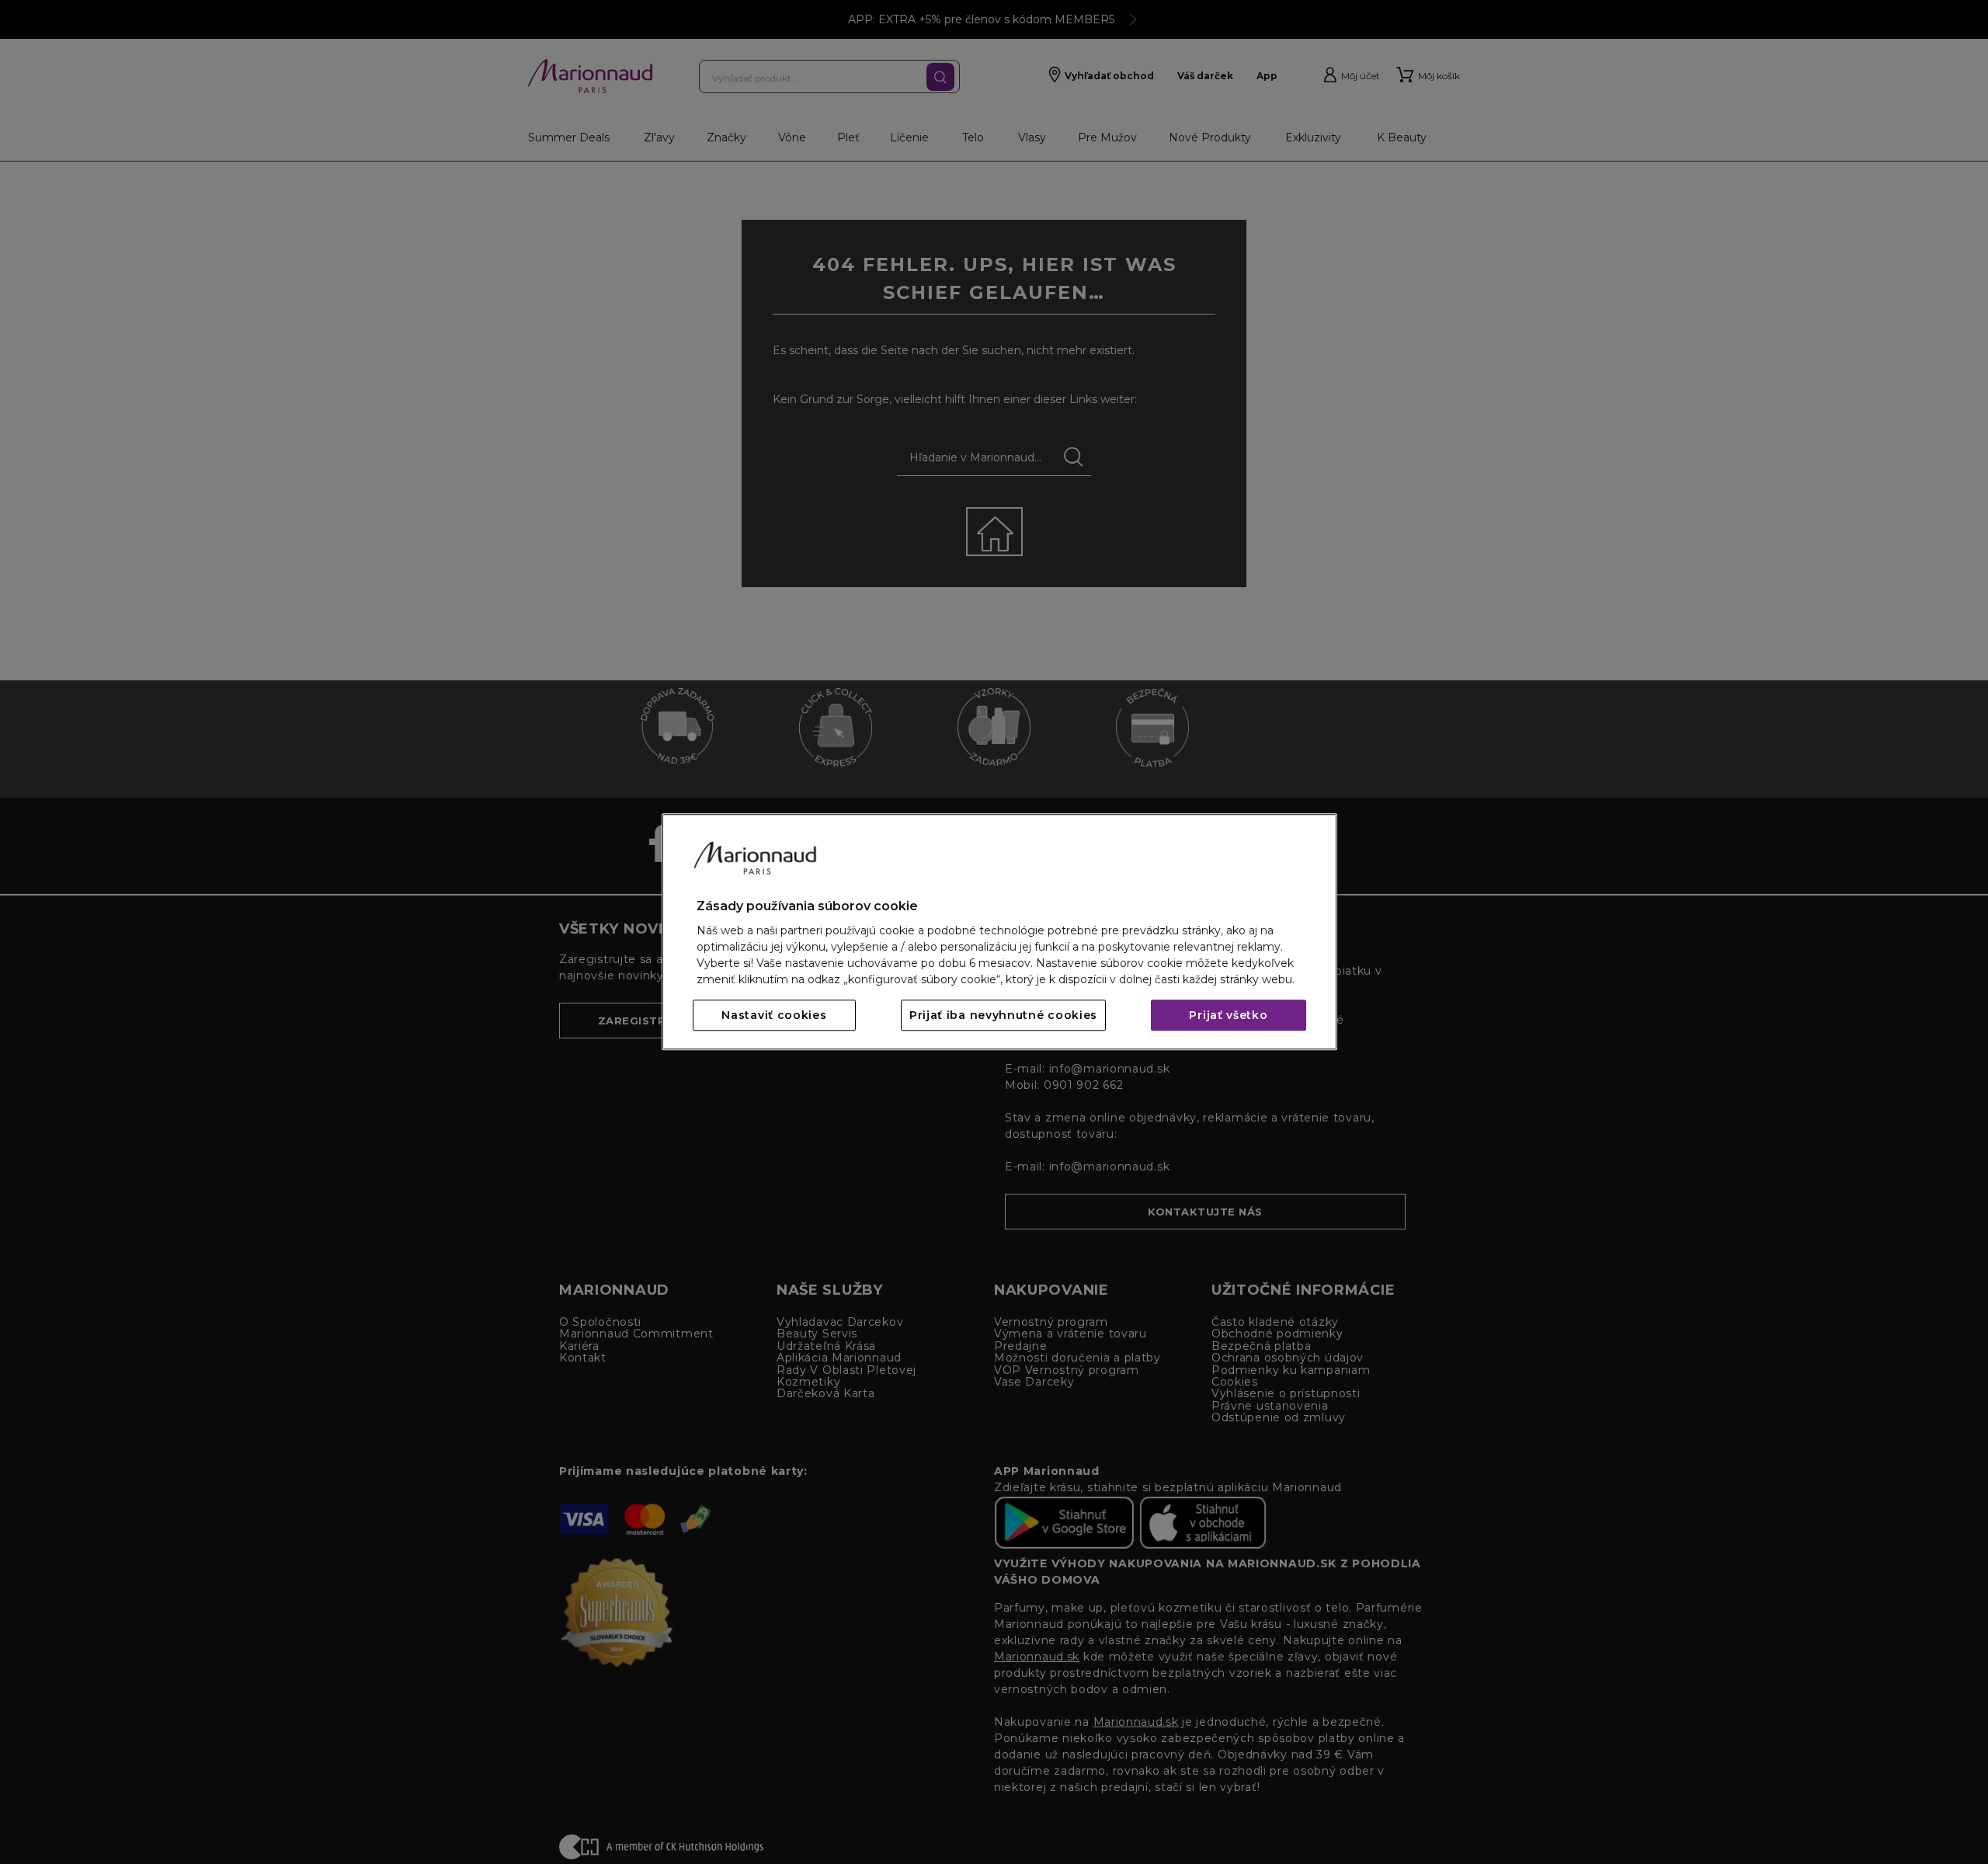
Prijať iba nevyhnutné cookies (1003, 1016)
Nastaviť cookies (774, 1016)
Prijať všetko (1228, 1016)
